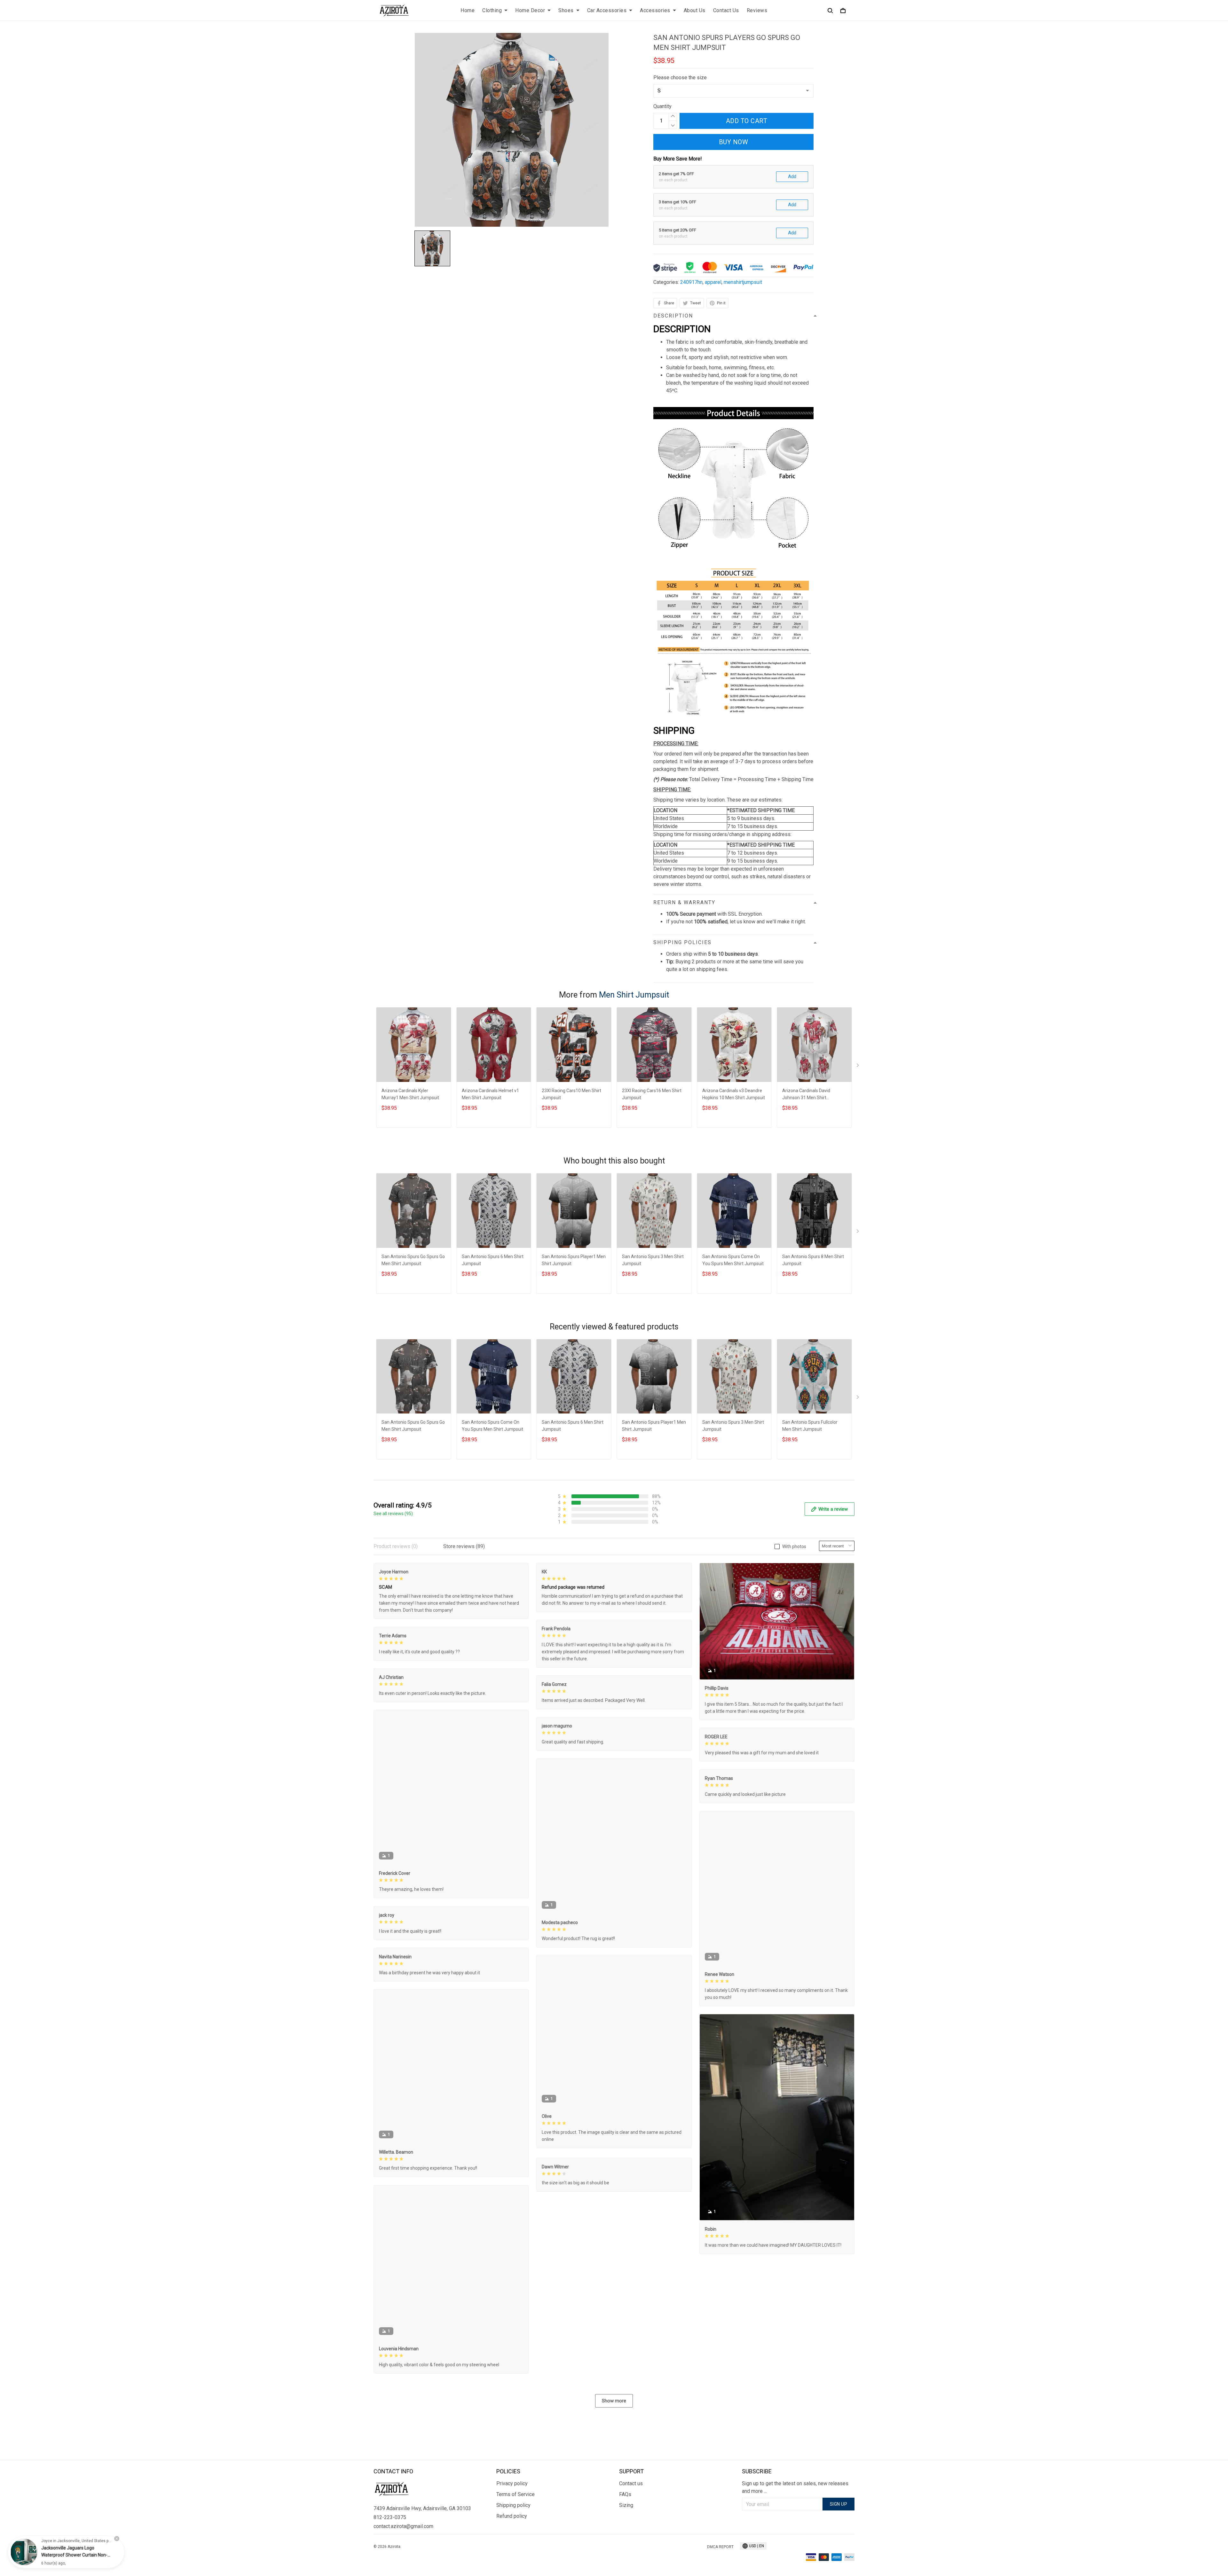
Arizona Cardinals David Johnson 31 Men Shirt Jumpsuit (806, 1095)
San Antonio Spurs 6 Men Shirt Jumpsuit (493, 1260)
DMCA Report (720, 2547)
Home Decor (530, 10)
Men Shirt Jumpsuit (634, 995)
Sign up (839, 2504)
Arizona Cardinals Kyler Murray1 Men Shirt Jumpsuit (410, 1094)
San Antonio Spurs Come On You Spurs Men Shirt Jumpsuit (733, 1260)
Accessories (655, 10)
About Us (695, 10)
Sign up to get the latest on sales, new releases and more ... (795, 2487)
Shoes (566, 10)
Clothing (492, 10)
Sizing (626, 2505)
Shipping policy (513, 2505)
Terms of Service (516, 2494)
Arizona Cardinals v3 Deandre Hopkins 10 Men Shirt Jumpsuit (734, 1094)
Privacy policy (512, 2483)
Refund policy (512, 2516)
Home (468, 10)
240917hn (691, 282)
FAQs (625, 2494)
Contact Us (726, 10)
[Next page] (858, 1067)
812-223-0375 (390, 2517)
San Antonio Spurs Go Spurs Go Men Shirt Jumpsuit (413, 1260)
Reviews (757, 10)
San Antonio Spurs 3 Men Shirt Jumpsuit (653, 1260)
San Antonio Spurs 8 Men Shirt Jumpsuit (813, 1260)
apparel (713, 282)
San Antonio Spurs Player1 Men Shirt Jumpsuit (574, 1260)
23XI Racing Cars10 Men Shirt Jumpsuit (571, 1094)
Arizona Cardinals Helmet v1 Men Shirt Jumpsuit (490, 1094)
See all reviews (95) (393, 1514)
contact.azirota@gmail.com (403, 2526)
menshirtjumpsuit (743, 282)
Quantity (662, 106)
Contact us (631, 2483)
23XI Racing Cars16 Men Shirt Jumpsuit (652, 1094)
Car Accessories (607, 10)
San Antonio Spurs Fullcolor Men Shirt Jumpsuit (810, 1426)
